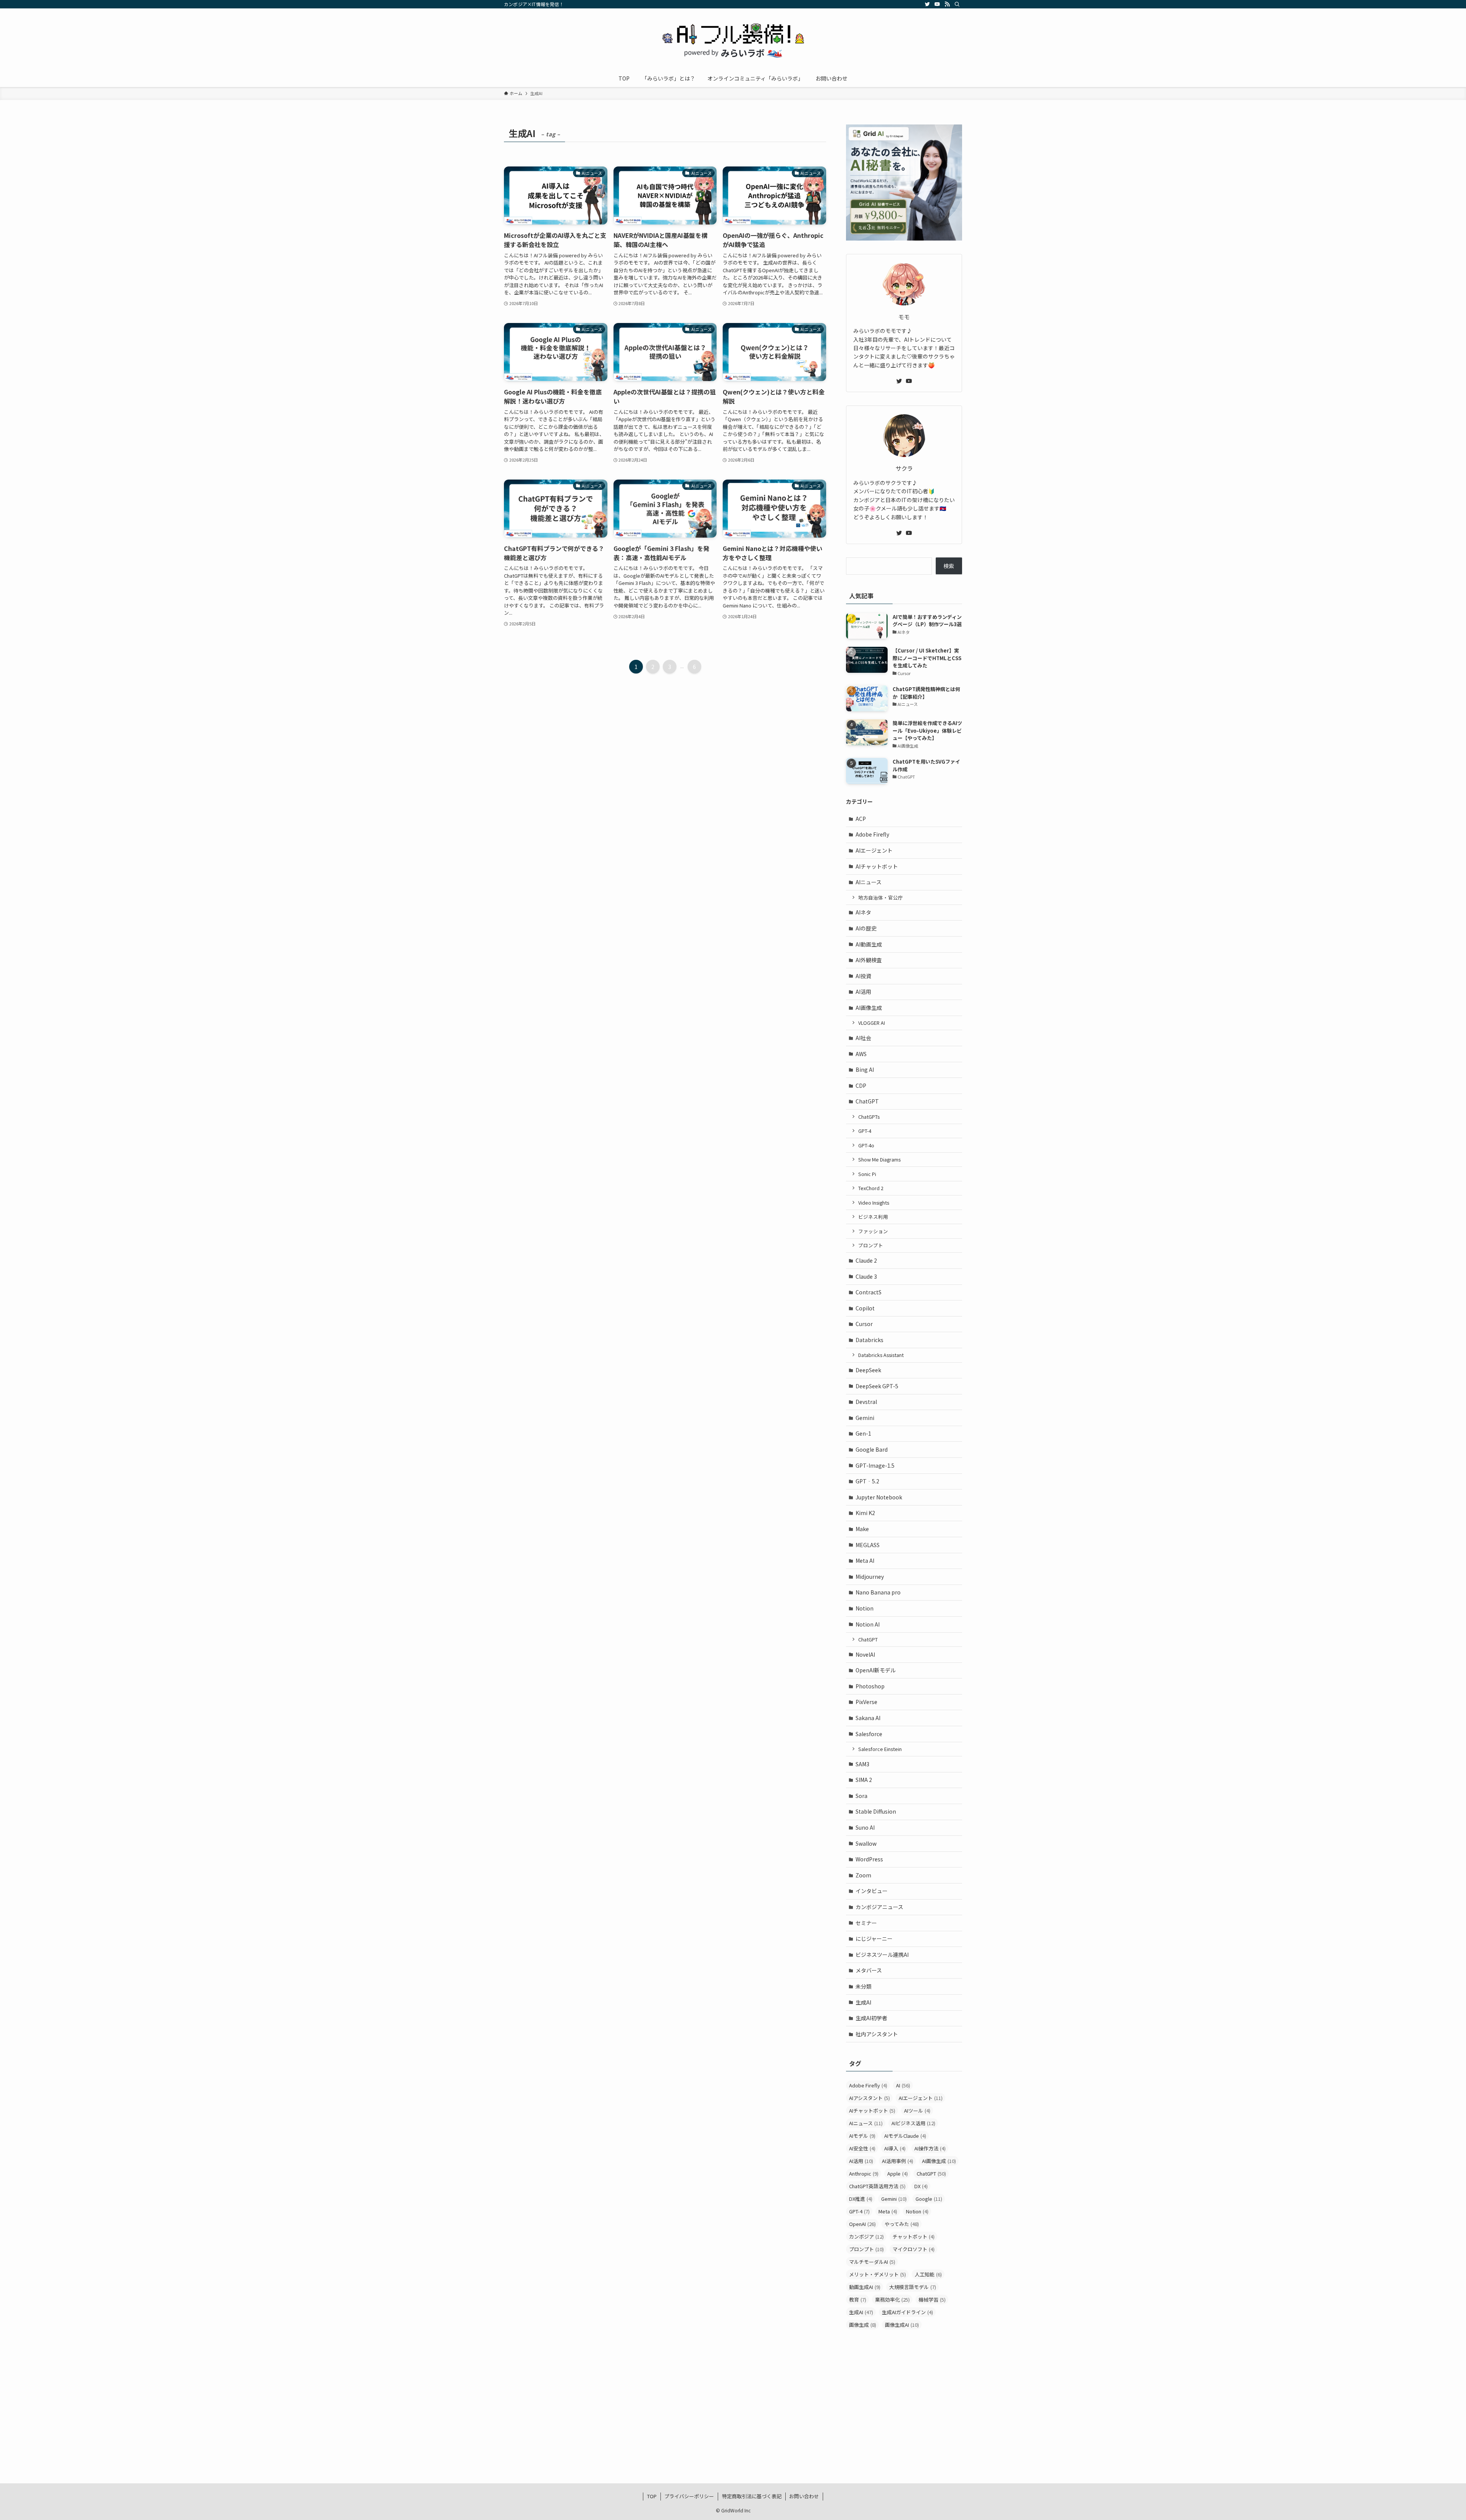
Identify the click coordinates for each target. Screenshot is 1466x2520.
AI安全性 (862, 2148)
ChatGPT (867, 1101)
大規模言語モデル (913, 2287)
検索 (949, 566)
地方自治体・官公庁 (881, 897)
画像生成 (863, 2325)
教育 (858, 2299)
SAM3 (862, 1764)
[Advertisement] (904, 2394)
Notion (865, 1608)
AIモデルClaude (905, 2136)
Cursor (864, 1324)
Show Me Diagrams (879, 1159)
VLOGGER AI (872, 1023)
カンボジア (866, 2236)
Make (862, 1529)
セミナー (866, 1923)
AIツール (917, 2110)
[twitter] (927, 4)
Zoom (863, 1875)
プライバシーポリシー (689, 2496)
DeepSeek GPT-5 (877, 1386)
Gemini (865, 1418)
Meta (888, 2211)
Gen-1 (863, 1433)
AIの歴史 (866, 928)
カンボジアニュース (879, 1907)
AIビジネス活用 (913, 2123)
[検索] (957, 4)
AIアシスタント (869, 2098)
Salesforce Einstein (880, 1749)
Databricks (869, 1340)
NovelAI (865, 1654)
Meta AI (865, 1560)
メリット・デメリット (878, 2274)
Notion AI (868, 1624)
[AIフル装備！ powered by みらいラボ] (733, 40)
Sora (861, 1796)
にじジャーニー (874, 1938)
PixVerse (866, 1702)
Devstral (866, 1402)
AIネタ (863, 912)
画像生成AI (902, 2325)
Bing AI (865, 1069)
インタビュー (872, 1891)
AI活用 (863, 992)
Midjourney (870, 1577)
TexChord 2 (871, 1188)
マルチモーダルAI (872, 2262)
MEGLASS (868, 1545)
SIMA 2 (864, 1780)
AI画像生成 (869, 1008)
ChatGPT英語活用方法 (877, 2186)
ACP (861, 819)
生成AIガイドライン (907, 2312)
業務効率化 (892, 2299)
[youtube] (937, 4)
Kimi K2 (865, 1513)
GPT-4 (865, 1131)
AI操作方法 (930, 2148)
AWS (861, 1054)
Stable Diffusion (876, 1811)
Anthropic (864, 2173)
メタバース (869, 1970)
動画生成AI (865, 2287)
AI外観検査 (869, 960)
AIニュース (869, 882)
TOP (652, 2496)
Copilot (865, 1308)
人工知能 (928, 2274)
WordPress (869, 1859)
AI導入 (895, 2148)
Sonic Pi (867, 1174)
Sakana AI (868, 1718)
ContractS (869, 1292)
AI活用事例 (898, 2161)
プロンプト (871, 1245)
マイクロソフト (914, 2249)
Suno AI (865, 1827)
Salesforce (869, 1734)
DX (921, 2186)
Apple (898, 2173)
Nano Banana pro (878, 1592)
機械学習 (932, 2299)
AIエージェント (874, 850)
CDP (861, 1086)
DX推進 (861, 2199)
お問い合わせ (804, 2496)
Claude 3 (866, 1276)
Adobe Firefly (872, 834)
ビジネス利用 (873, 1217)
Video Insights (874, 1203)
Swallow (866, 1843)
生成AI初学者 (871, 2018)
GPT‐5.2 (867, 1481)
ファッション (873, 1231)
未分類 (864, 1986)
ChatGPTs (869, 1117)
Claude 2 (866, 1260)
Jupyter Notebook (879, 1497)
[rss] (947, 4)
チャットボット (914, 2236)
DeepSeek (868, 1370)
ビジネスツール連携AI (882, 1955)
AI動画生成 (869, 944)
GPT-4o (866, 1145)
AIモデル (862, 2136)
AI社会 (863, 1038)
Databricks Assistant (881, 1355)
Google (929, 2199)
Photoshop (870, 1686)
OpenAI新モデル (876, 1670)
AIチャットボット (877, 866)
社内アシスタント (877, 2034)
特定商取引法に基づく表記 (752, 2496)
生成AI (863, 2002)
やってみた (902, 2224)
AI (903, 2085)
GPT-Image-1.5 (875, 1465)
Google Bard (872, 1449)
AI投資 (863, 976)
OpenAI (862, 2224)
